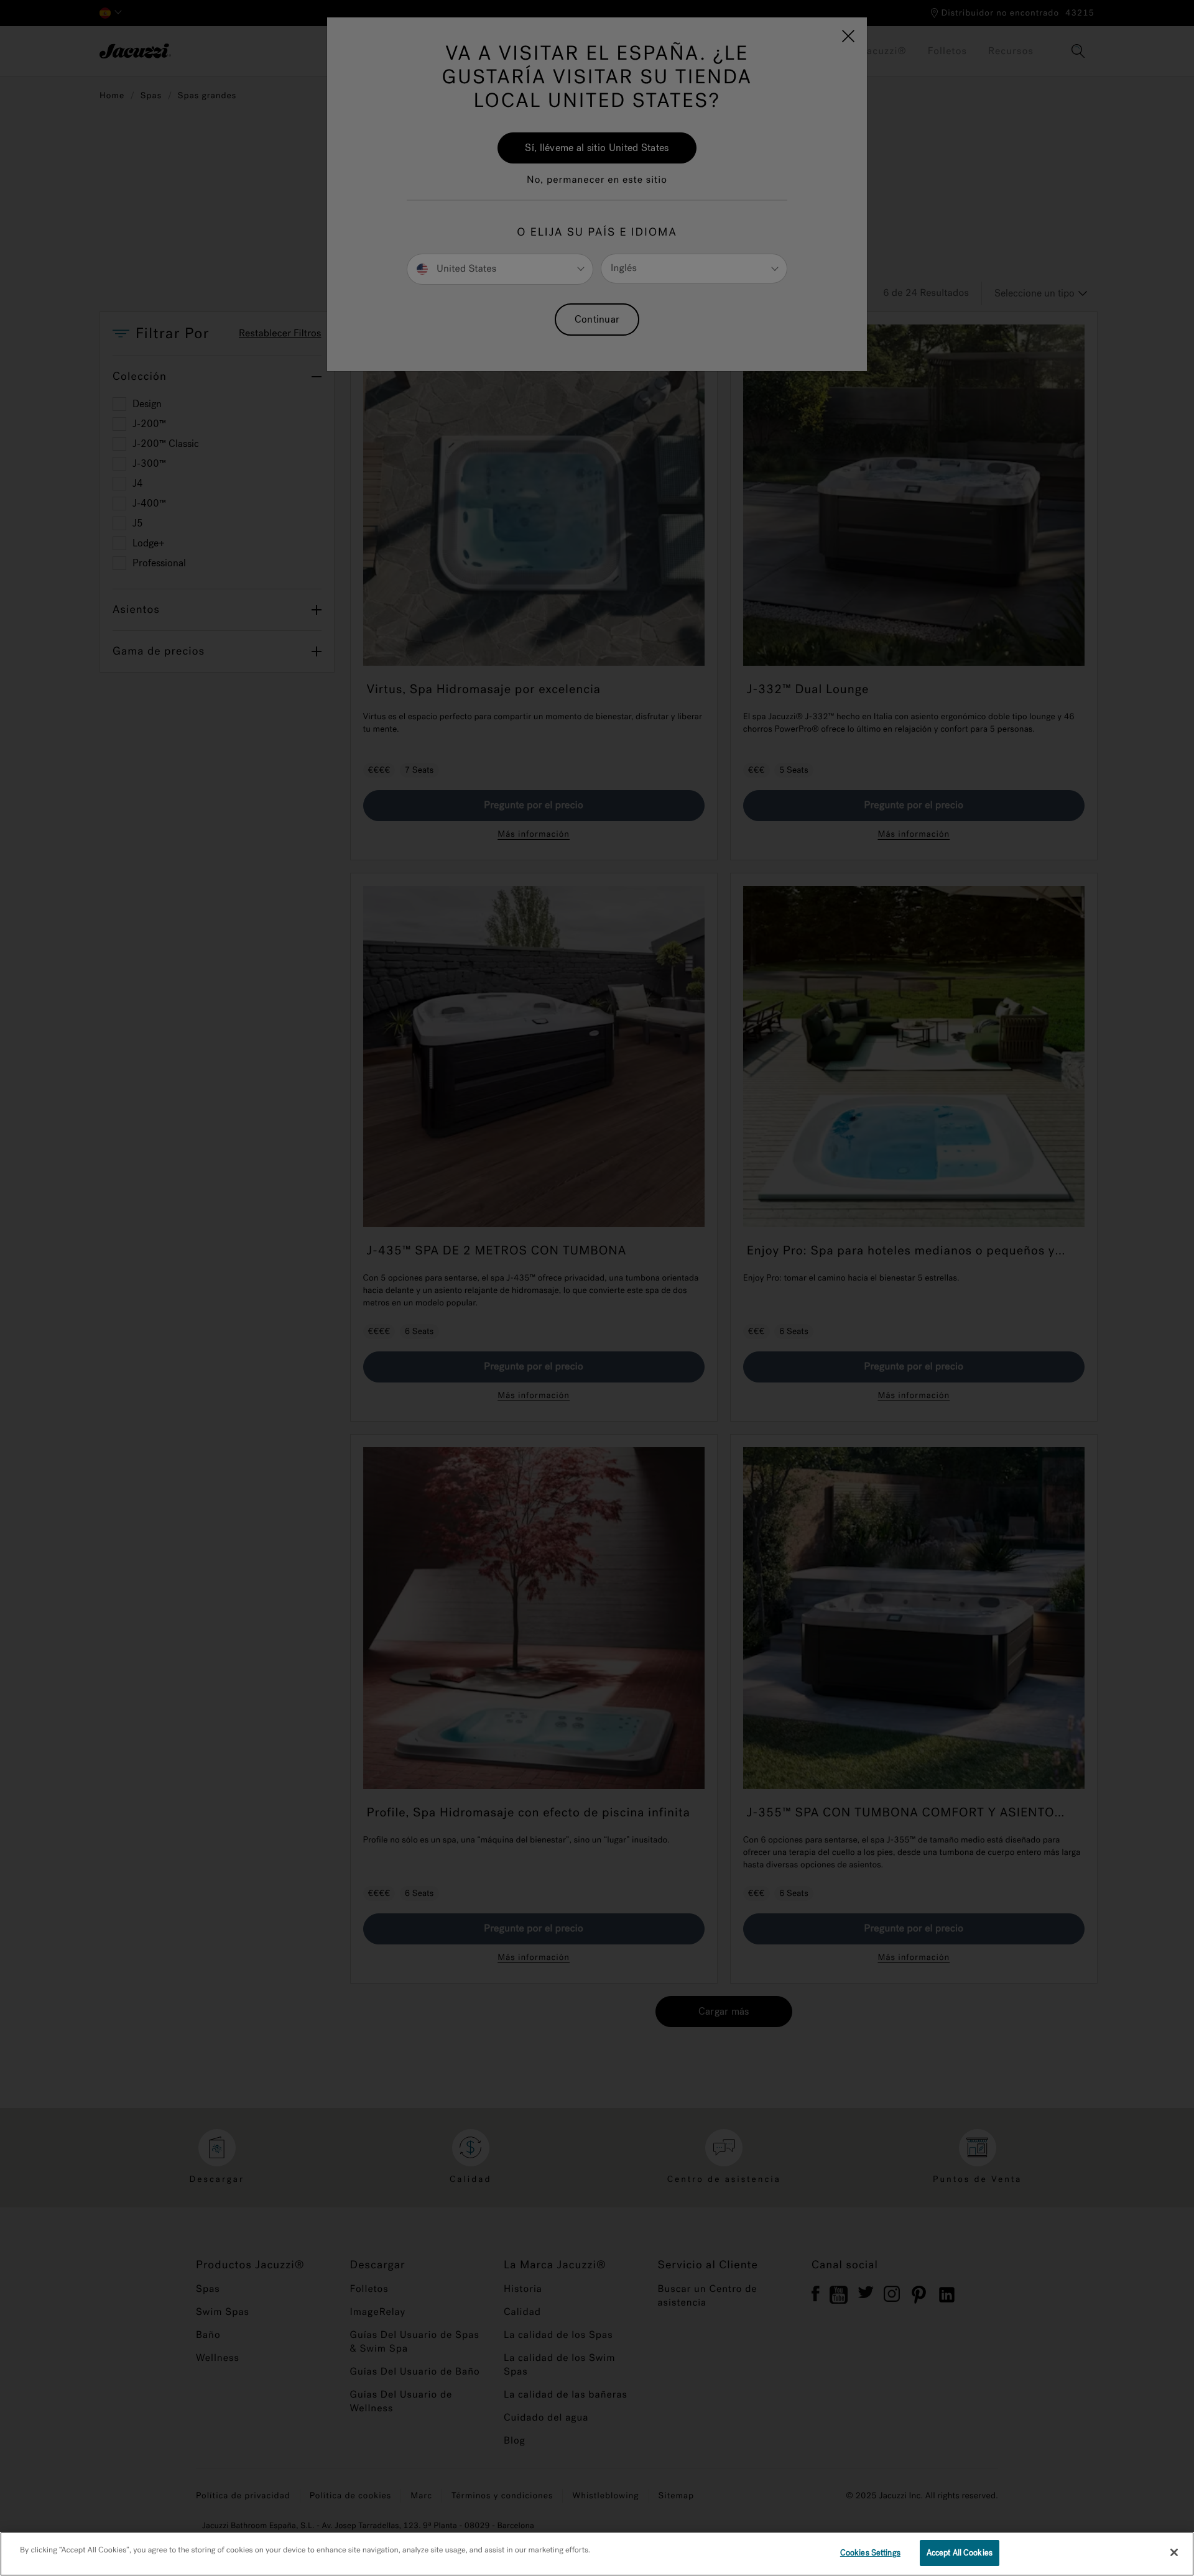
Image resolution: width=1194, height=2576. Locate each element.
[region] (597, 2554)
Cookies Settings (870, 2553)
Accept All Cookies (960, 2553)
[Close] (1174, 2552)
